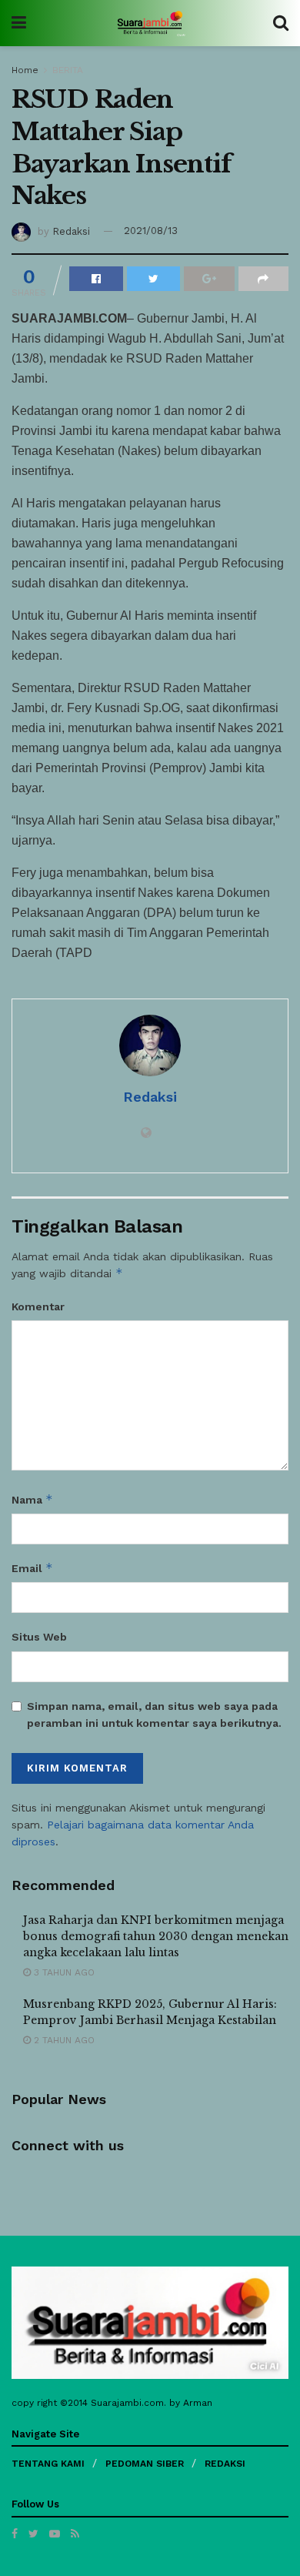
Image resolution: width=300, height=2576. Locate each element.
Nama (32, 1499)
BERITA (68, 70)
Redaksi (71, 231)
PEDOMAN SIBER (145, 2464)
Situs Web (39, 1637)
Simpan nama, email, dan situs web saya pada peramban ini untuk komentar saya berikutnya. (154, 1715)
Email (32, 1568)
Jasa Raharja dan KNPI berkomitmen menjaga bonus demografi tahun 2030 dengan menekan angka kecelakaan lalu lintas (156, 1936)
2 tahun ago (63, 2040)
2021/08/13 (151, 231)
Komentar (38, 1306)
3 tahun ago (63, 1972)
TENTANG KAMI (48, 2464)
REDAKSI (225, 2464)
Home (25, 70)
